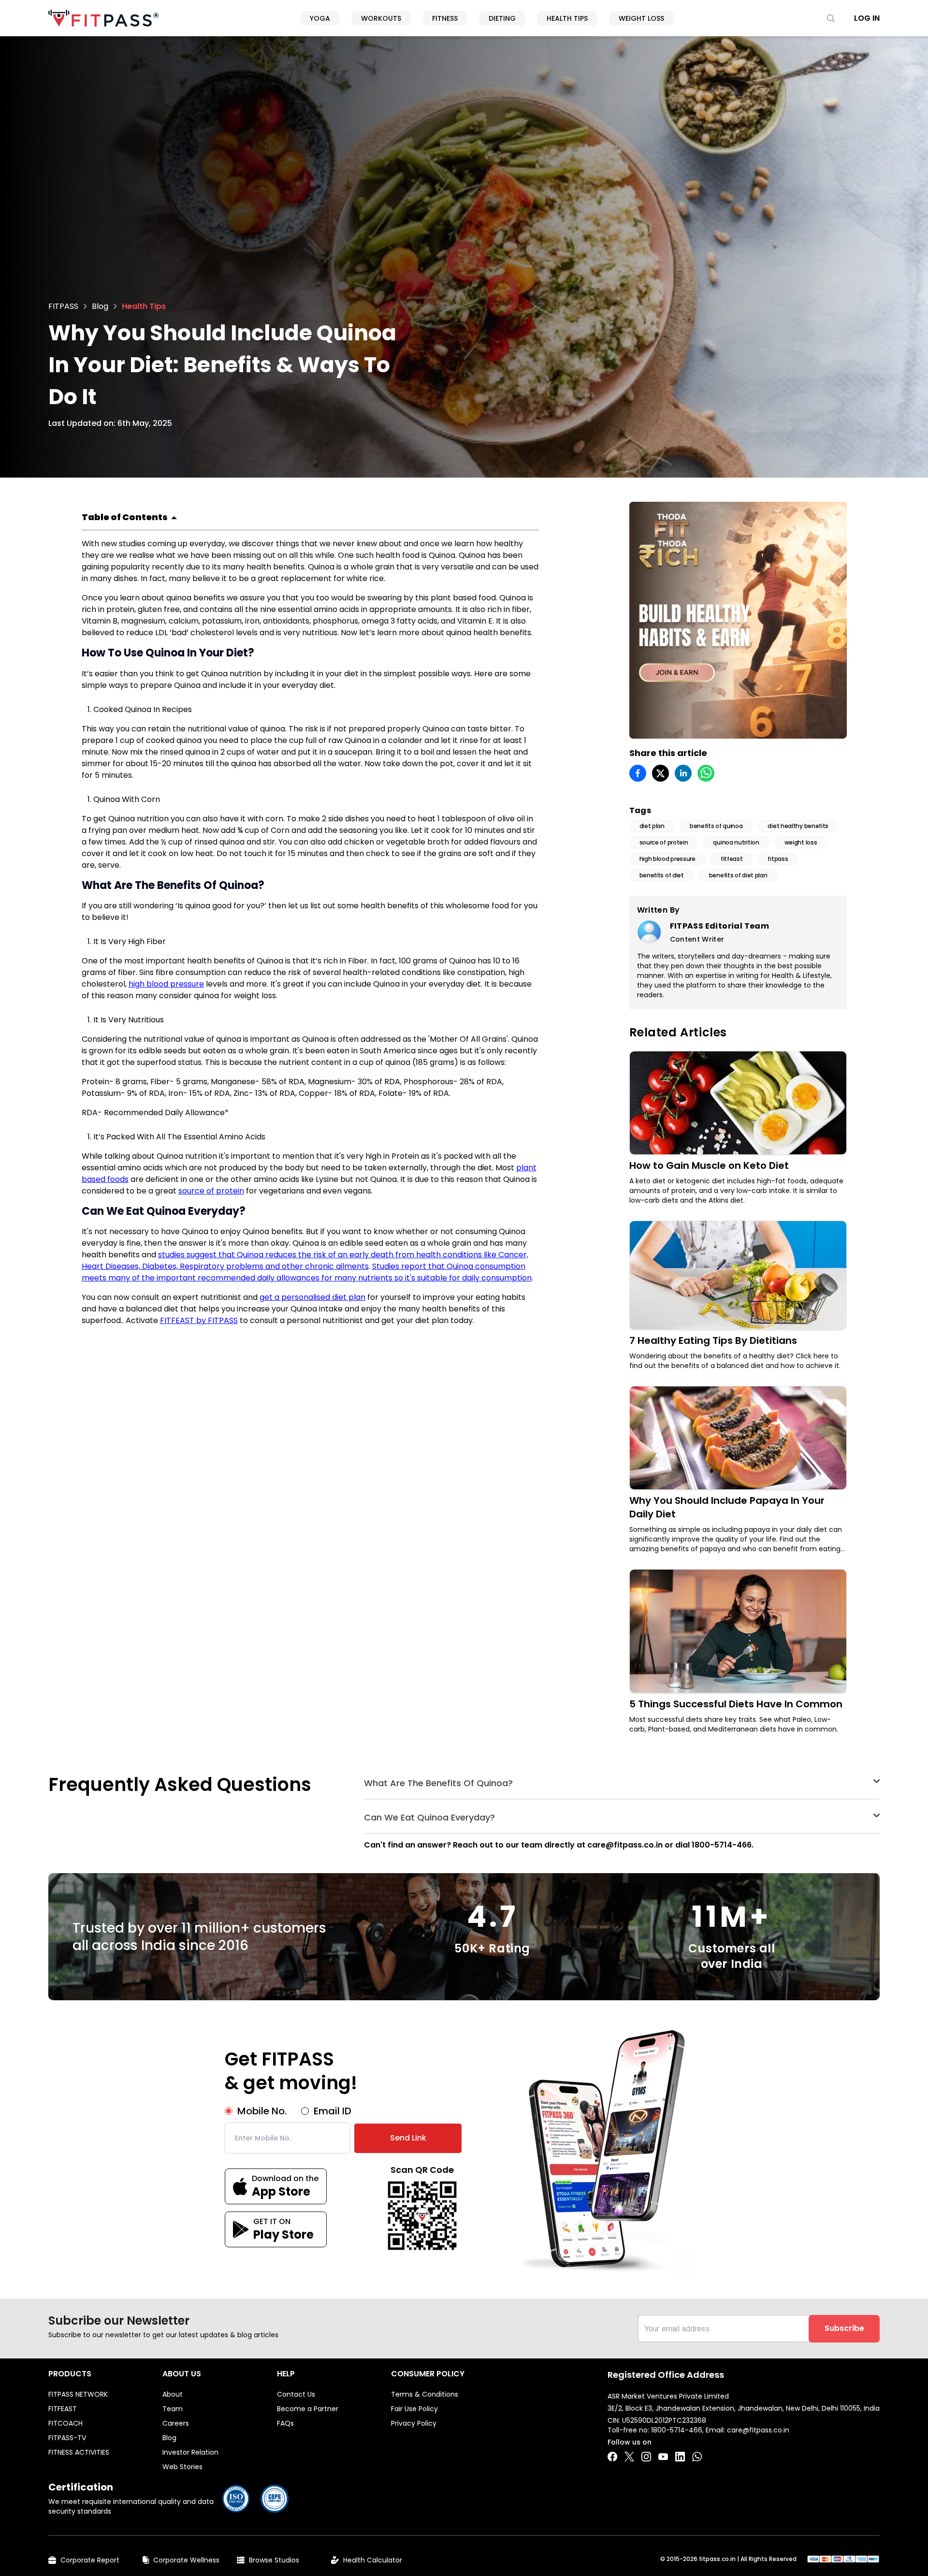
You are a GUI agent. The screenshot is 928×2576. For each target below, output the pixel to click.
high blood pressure (166, 984)
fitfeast (732, 859)
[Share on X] (660, 773)
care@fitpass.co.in (758, 2430)
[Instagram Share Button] (646, 2457)
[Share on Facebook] (638, 773)
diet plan (652, 826)
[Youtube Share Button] (663, 2457)
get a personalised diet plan (312, 1297)
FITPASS (63, 306)
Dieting (502, 18)
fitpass (778, 859)
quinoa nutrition (736, 842)
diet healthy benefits (798, 826)
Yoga (320, 18)
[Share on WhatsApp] (706, 773)
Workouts (381, 18)
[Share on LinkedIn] (683, 773)
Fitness (445, 18)
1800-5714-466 (677, 2430)
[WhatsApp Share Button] (697, 2457)
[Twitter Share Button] (629, 2457)
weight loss (801, 842)
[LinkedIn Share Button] (680, 2457)
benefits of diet (662, 875)
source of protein (211, 1191)
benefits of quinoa (716, 826)
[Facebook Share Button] (612, 2457)
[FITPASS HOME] (103, 18)
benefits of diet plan (738, 875)
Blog (100, 306)
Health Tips (567, 18)
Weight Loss (641, 18)
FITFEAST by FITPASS (199, 1320)
